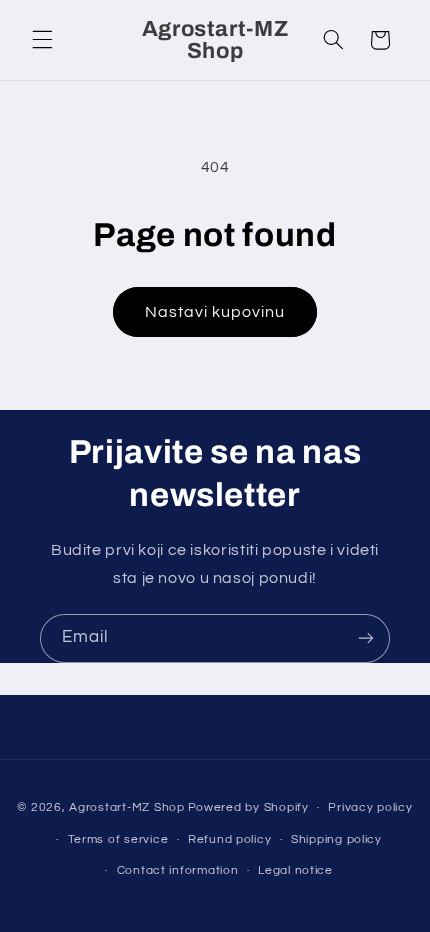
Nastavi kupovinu (215, 312)
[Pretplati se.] (366, 638)
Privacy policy (370, 807)
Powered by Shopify (248, 807)
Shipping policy (336, 839)
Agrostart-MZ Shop (127, 807)
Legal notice (295, 870)
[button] (42, 40)
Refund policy (230, 839)
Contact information (178, 870)
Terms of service (118, 839)
